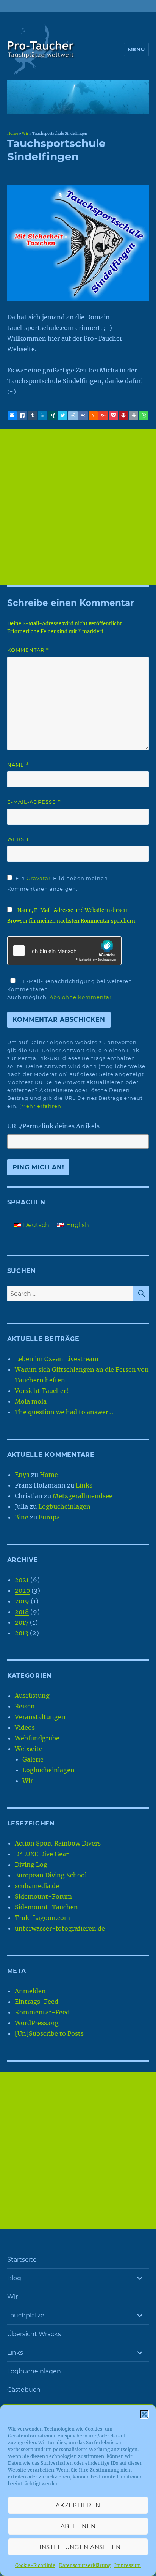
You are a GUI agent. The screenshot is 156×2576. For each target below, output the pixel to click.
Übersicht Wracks (34, 2334)
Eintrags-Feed (37, 2002)
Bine (22, 1517)
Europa (49, 1517)
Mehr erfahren (41, 1106)
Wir (25, 134)
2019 (22, 1601)
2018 (22, 1612)
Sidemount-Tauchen (46, 1907)
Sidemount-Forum (43, 1896)
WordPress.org (37, 2023)
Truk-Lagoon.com (42, 1918)
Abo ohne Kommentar (81, 997)
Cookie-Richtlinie (35, 2565)
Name (18, 765)
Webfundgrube (37, 1738)
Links (84, 1485)
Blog (14, 2278)
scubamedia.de (37, 1886)
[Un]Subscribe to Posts (49, 2033)
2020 (22, 1590)
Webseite (29, 1749)
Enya (22, 1475)
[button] (144, 2414)
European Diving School (51, 1875)
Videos (25, 1727)
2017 (22, 1622)
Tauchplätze (26, 2315)
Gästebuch (24, 2390)
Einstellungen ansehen (78, 2547)
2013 (22, 1633)
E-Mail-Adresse (34, 802)
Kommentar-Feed (42, 2012)
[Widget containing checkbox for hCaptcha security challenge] (64, 951)
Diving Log (31, 1865)
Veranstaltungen (40, 1717)
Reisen (25, 1706)
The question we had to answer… (64, 1412)
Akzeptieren (78, 2505)
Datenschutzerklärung (85, 2565)
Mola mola (31, 1401)
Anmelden (30, 1991)
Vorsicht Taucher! (42, 1391)
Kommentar (28, 650)
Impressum (128, 2565)
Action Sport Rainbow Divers (58, 1843)
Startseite (22, 2260)
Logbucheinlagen (64, 1506)
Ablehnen (78, 2526)
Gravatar (39, 878)
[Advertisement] (78, 507)
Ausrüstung (32, 1696)
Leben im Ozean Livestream (57, 1359)
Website (20, 839)
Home (13, 134)
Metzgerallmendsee (83, 1496)
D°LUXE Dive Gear (42, 1854)
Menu (136, 49)
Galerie (33, 1759)
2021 (22, 1580)
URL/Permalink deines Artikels (53, 1126)
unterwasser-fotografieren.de (60, 1928)
